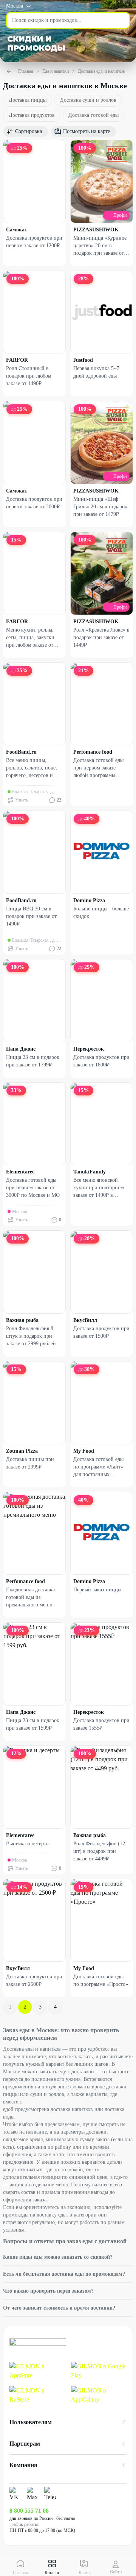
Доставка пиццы (28, 100)
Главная (26, 71)
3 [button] (40, 2007)
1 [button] (10, 2007)
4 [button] (55, 2007)
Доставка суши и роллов (88, 100)
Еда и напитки (56, 71)
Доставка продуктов (32, 115)
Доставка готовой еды (93, 115)
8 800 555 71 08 (29, 2511)
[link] (37, 2371)
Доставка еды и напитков (101, 71)
